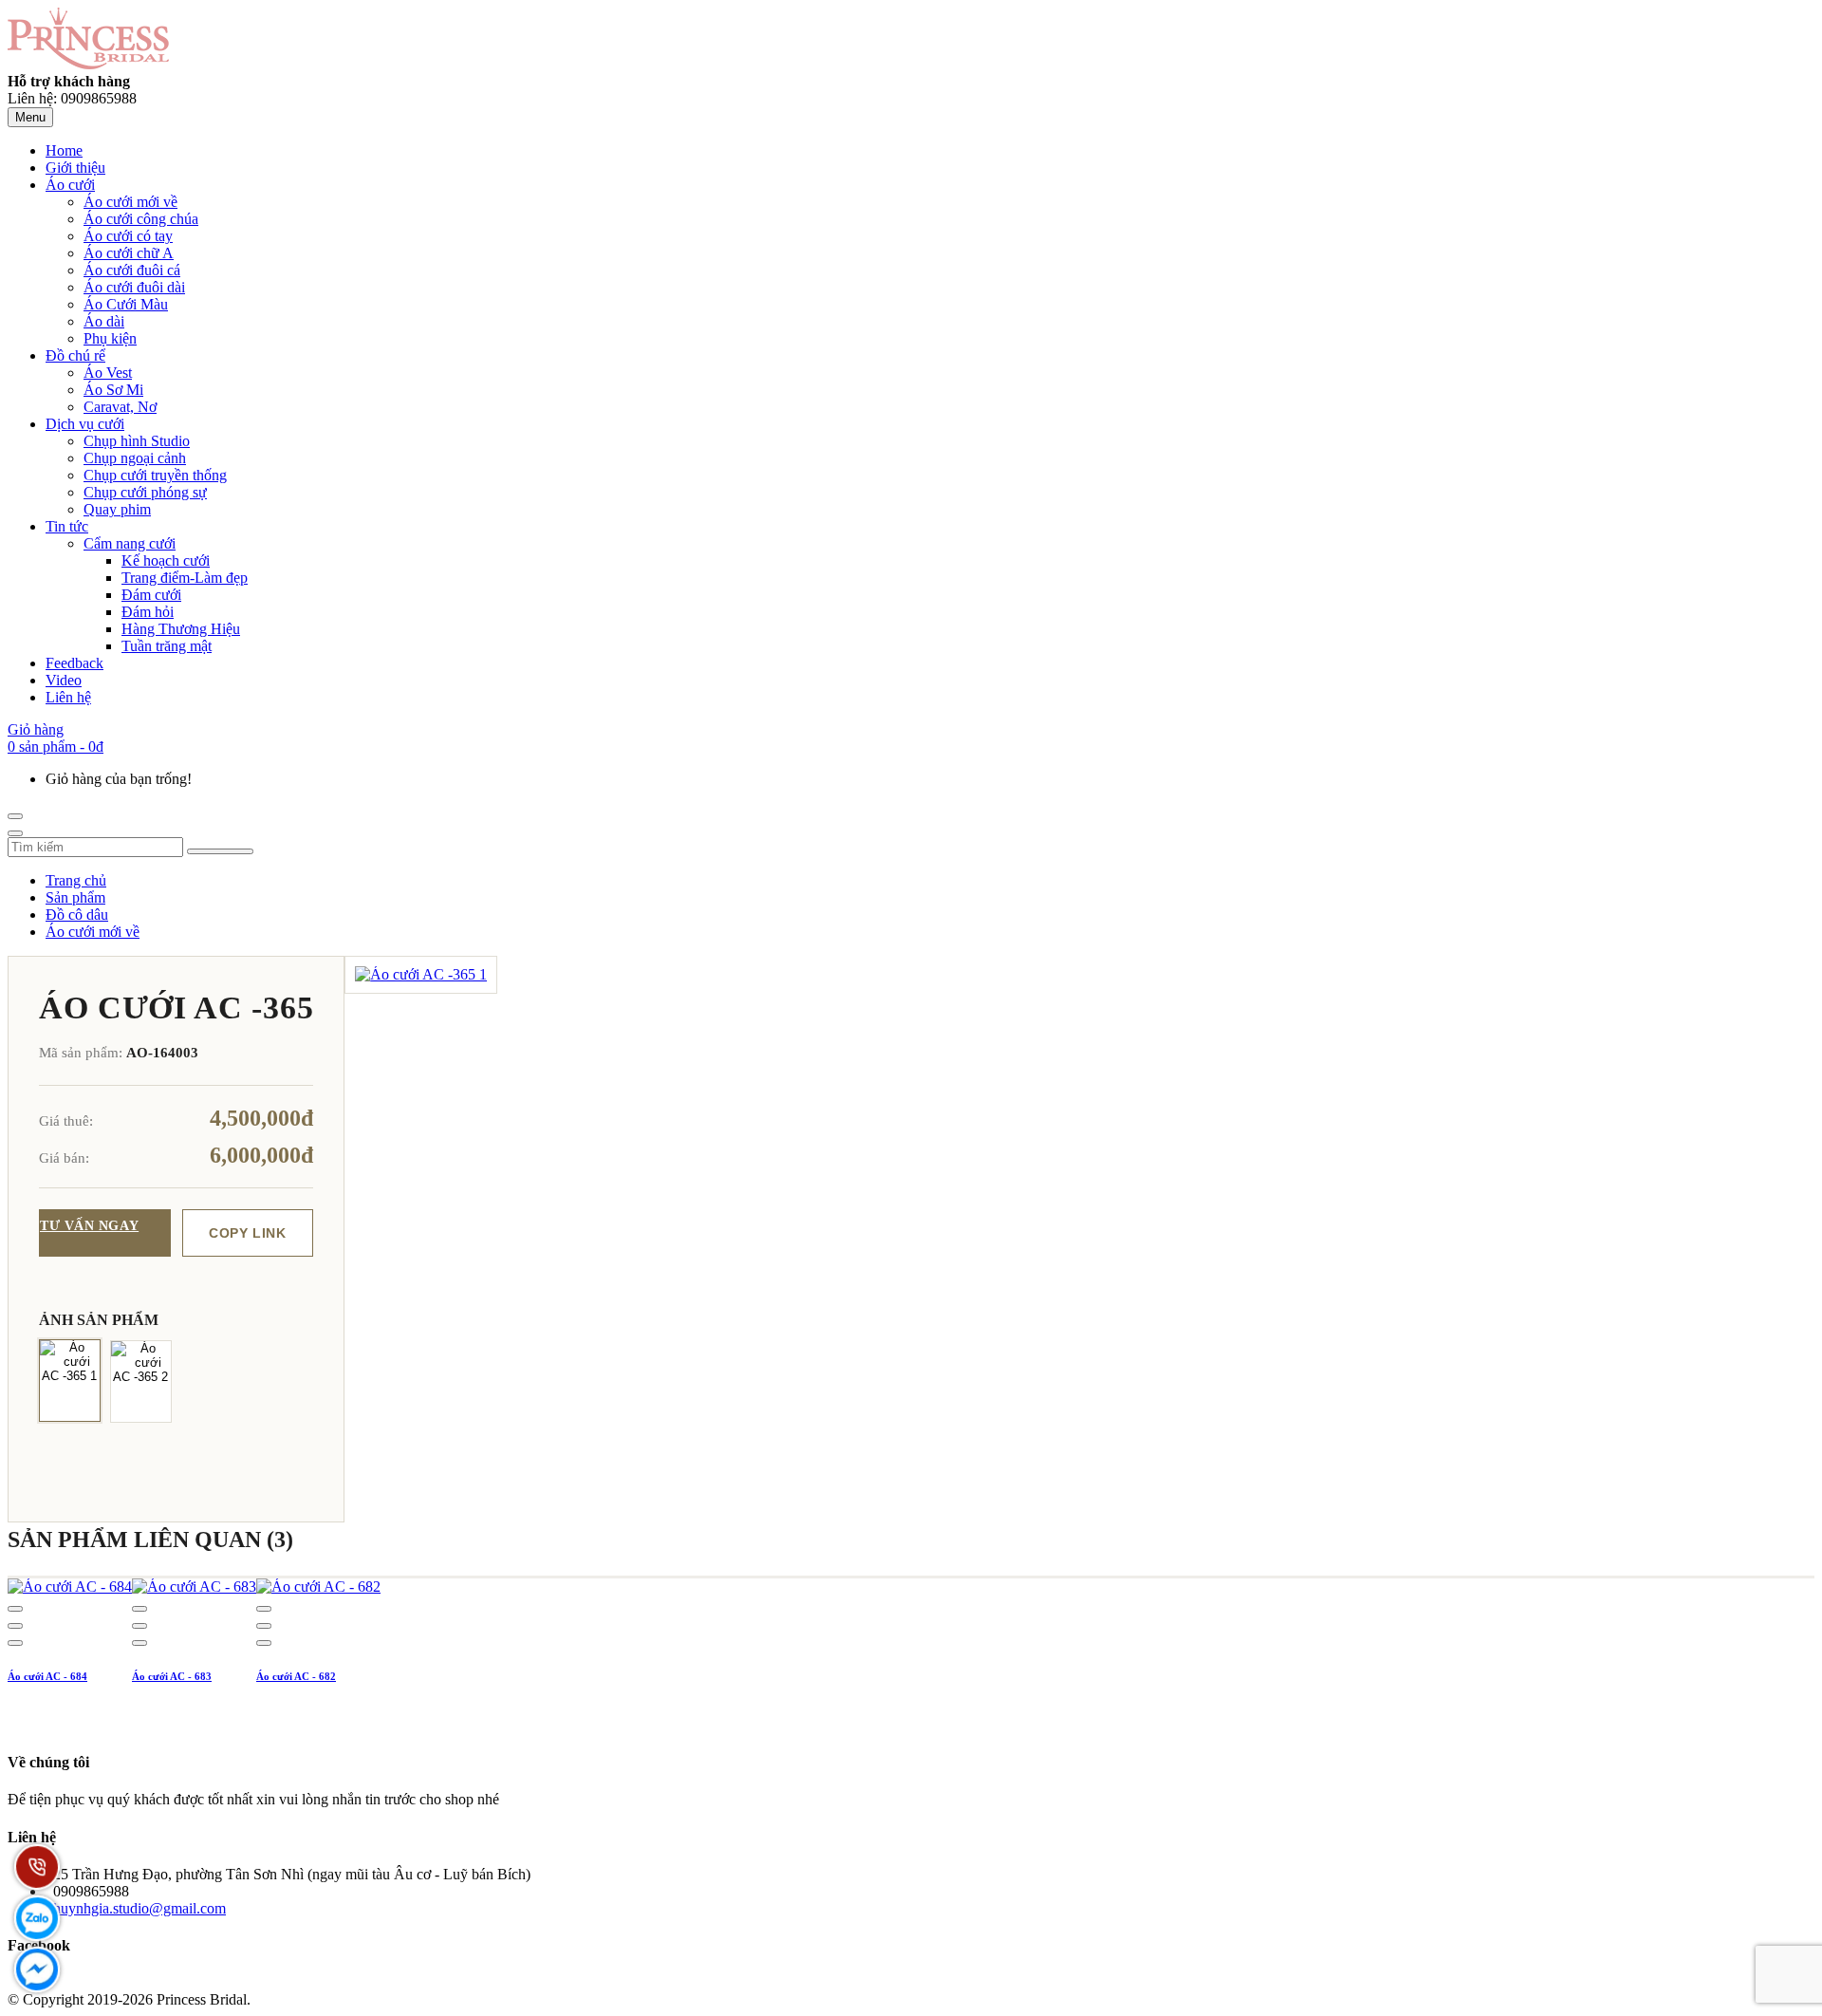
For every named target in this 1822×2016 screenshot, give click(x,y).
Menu (30, 117)
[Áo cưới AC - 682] (318, 1587)
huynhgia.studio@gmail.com (139, 1908)
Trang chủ (76, 880)
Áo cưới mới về (93, 932)
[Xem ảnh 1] (70, 1380)
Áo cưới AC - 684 (47, 1676)
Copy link (247, 1233)
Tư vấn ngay (89, 1226)
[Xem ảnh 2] (141, 1381)
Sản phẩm (75, 897)
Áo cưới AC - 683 (172, 1676)
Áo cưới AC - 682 (296, 1676)
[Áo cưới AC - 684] (70, 1587)
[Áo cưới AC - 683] (194, 1587)
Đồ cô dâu (77, 915)
